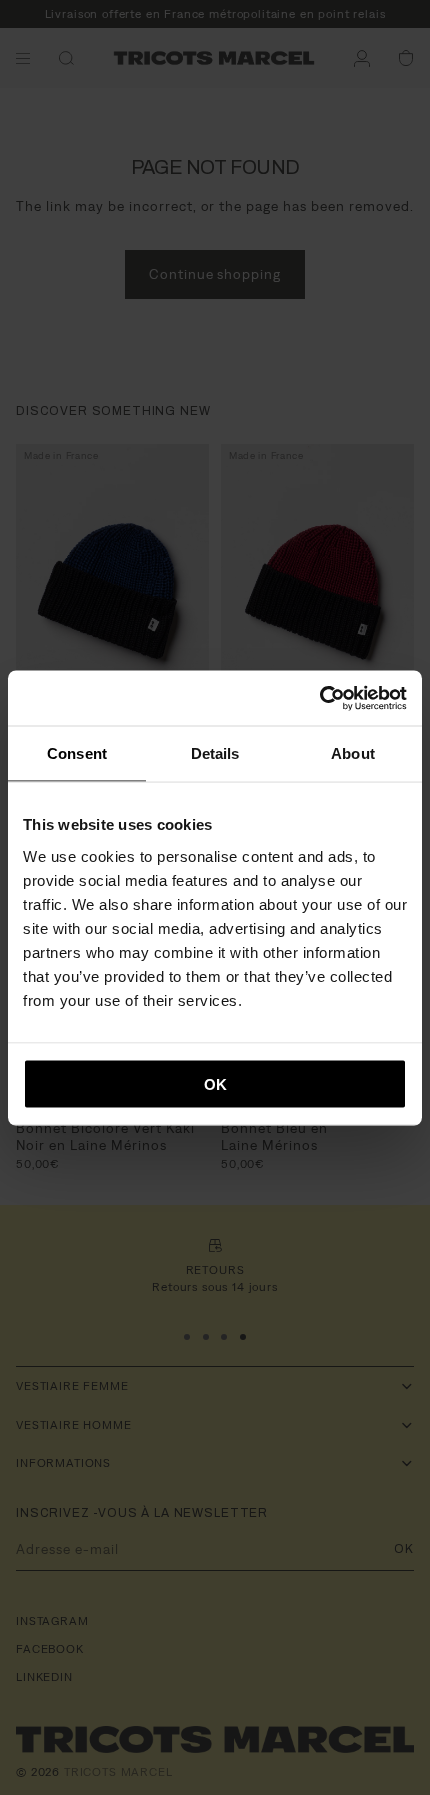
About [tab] (353, 753)
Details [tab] (215, 753)
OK (215, 1083)
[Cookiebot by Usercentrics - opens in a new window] (319, 698)
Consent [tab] (77, 753)
